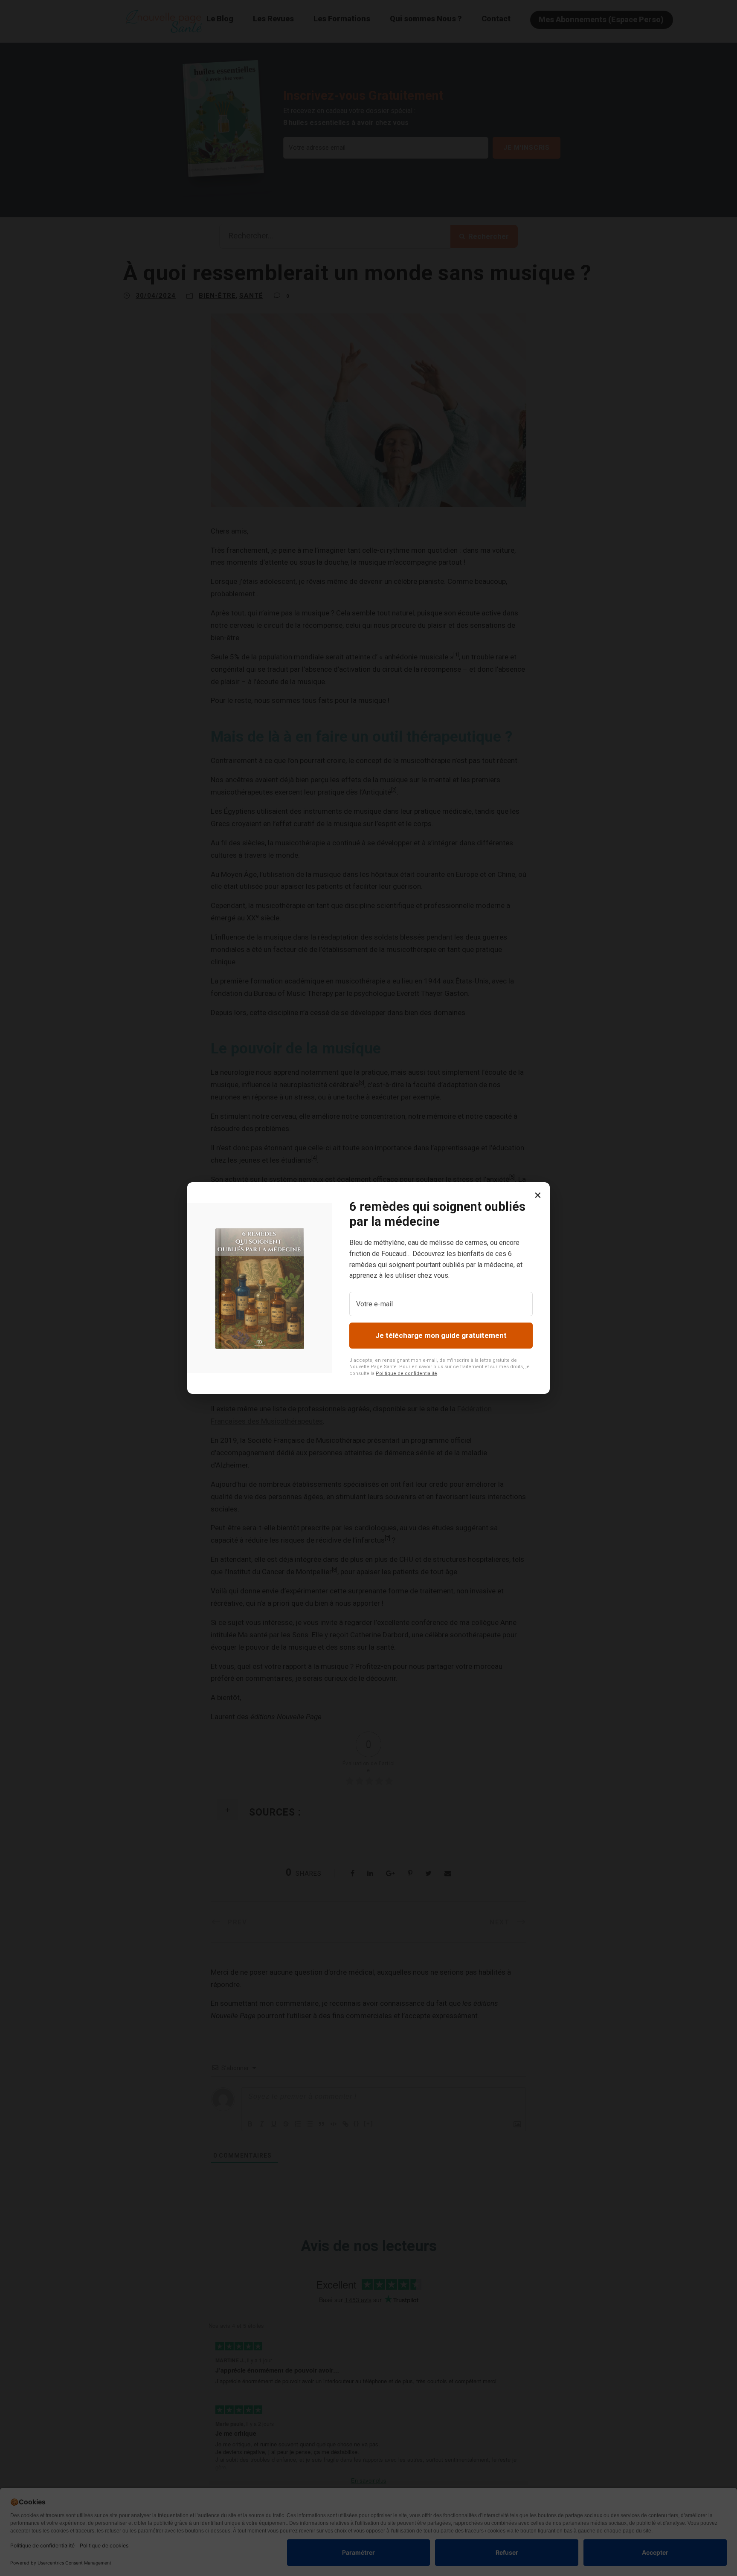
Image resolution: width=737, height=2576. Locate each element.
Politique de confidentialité (406, 1374)
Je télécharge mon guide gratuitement (441, 1335)
